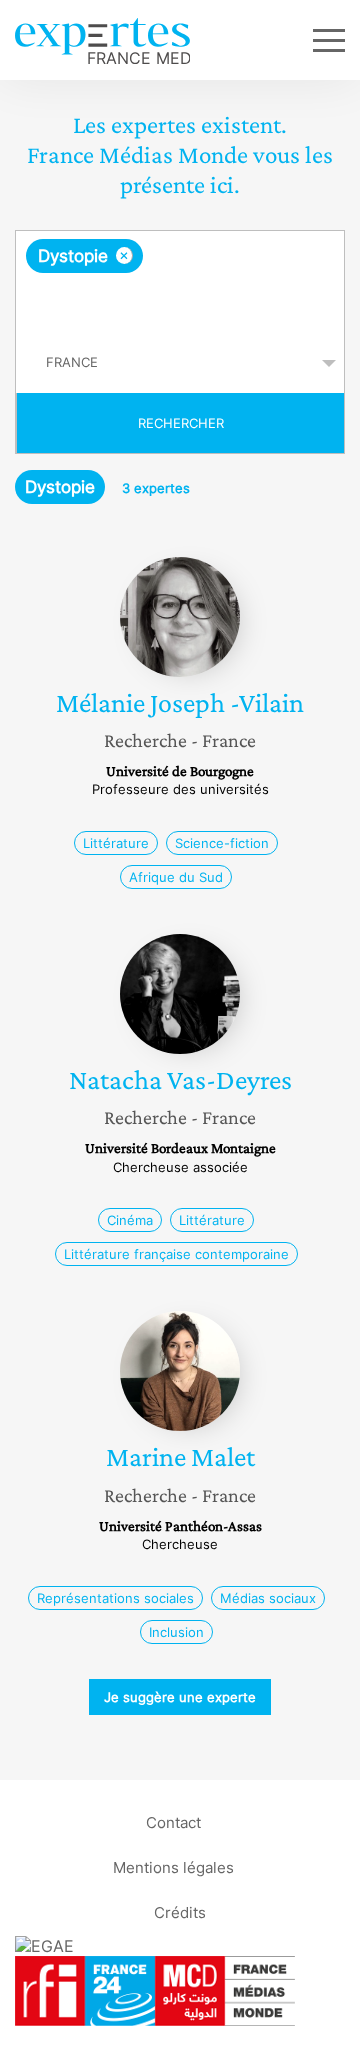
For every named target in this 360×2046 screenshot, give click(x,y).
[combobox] (180, 282)
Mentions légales (173, 1867)
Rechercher (181, 423)
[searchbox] (181, 303)
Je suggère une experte (180, 1697)
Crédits (180, 1912)
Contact (173, 1822)
